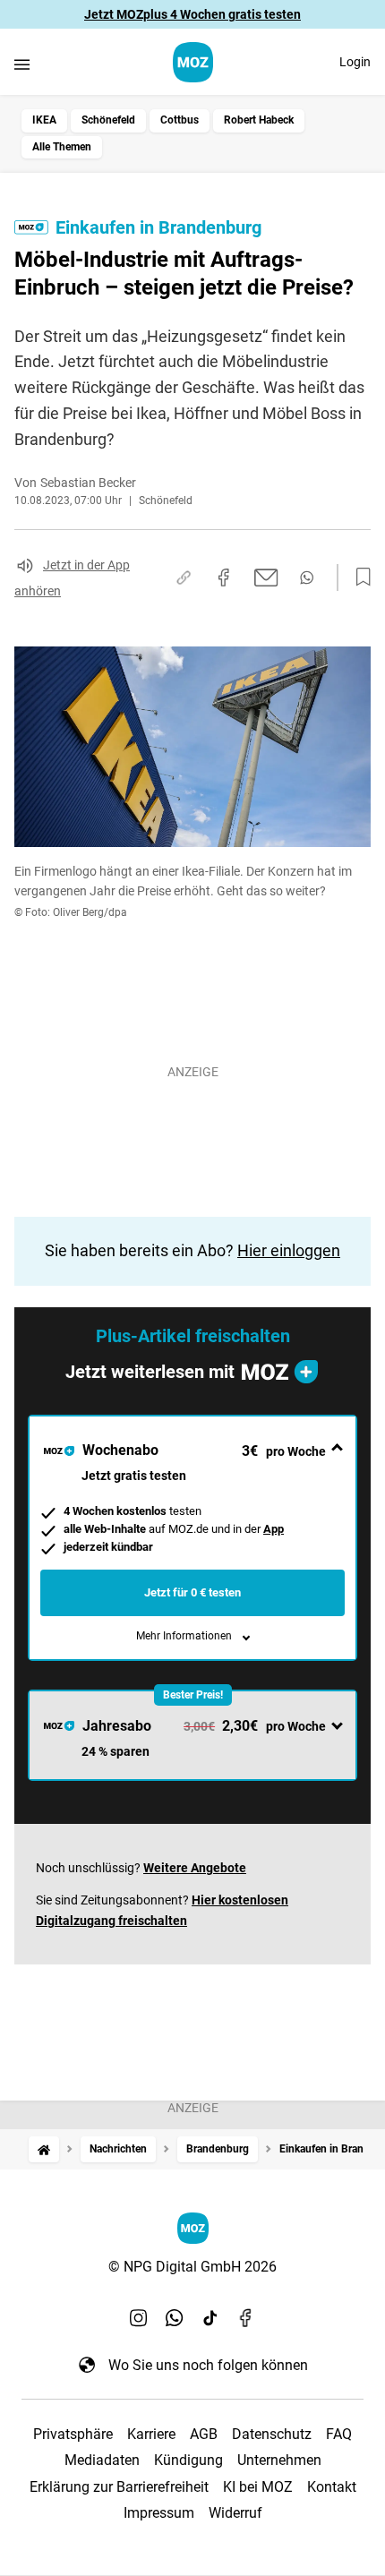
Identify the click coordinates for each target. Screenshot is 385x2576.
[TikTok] (210, 2318)
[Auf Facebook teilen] (224, 578)
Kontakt (332, 2487)
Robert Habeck (259, 120)
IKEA (44, 120)
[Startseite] (44, 2149)
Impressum (159, 2513)
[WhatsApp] (175, 2318)
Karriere (151, 2434)
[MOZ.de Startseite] (193, 62)
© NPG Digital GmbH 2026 (192, 2267)
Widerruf (235, 2513)
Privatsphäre (73, 2434)
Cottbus (180, 120)
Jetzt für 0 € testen (192, 1592)
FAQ (339, 2434)
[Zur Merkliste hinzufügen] (358, 578)
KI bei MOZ (258, 2487)
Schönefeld (108, 120)
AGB (204, 2434)
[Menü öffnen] (22, 64)
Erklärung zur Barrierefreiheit (119, 2487)
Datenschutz (272, 2434)
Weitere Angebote (195, 1868)
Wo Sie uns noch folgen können (208, 2365)
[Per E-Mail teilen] (266, 578)
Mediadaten (102, 2460)
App (274, 1529)
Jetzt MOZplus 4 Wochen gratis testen (192, 14)
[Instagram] (139, 2318)
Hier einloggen (289, 1250)
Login (355, 62)
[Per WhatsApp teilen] (307, 578)
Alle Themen (62, 147)
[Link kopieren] (184, 578)
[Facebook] (246, 2318)
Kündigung (188, 2460)
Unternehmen (279, 2460)
